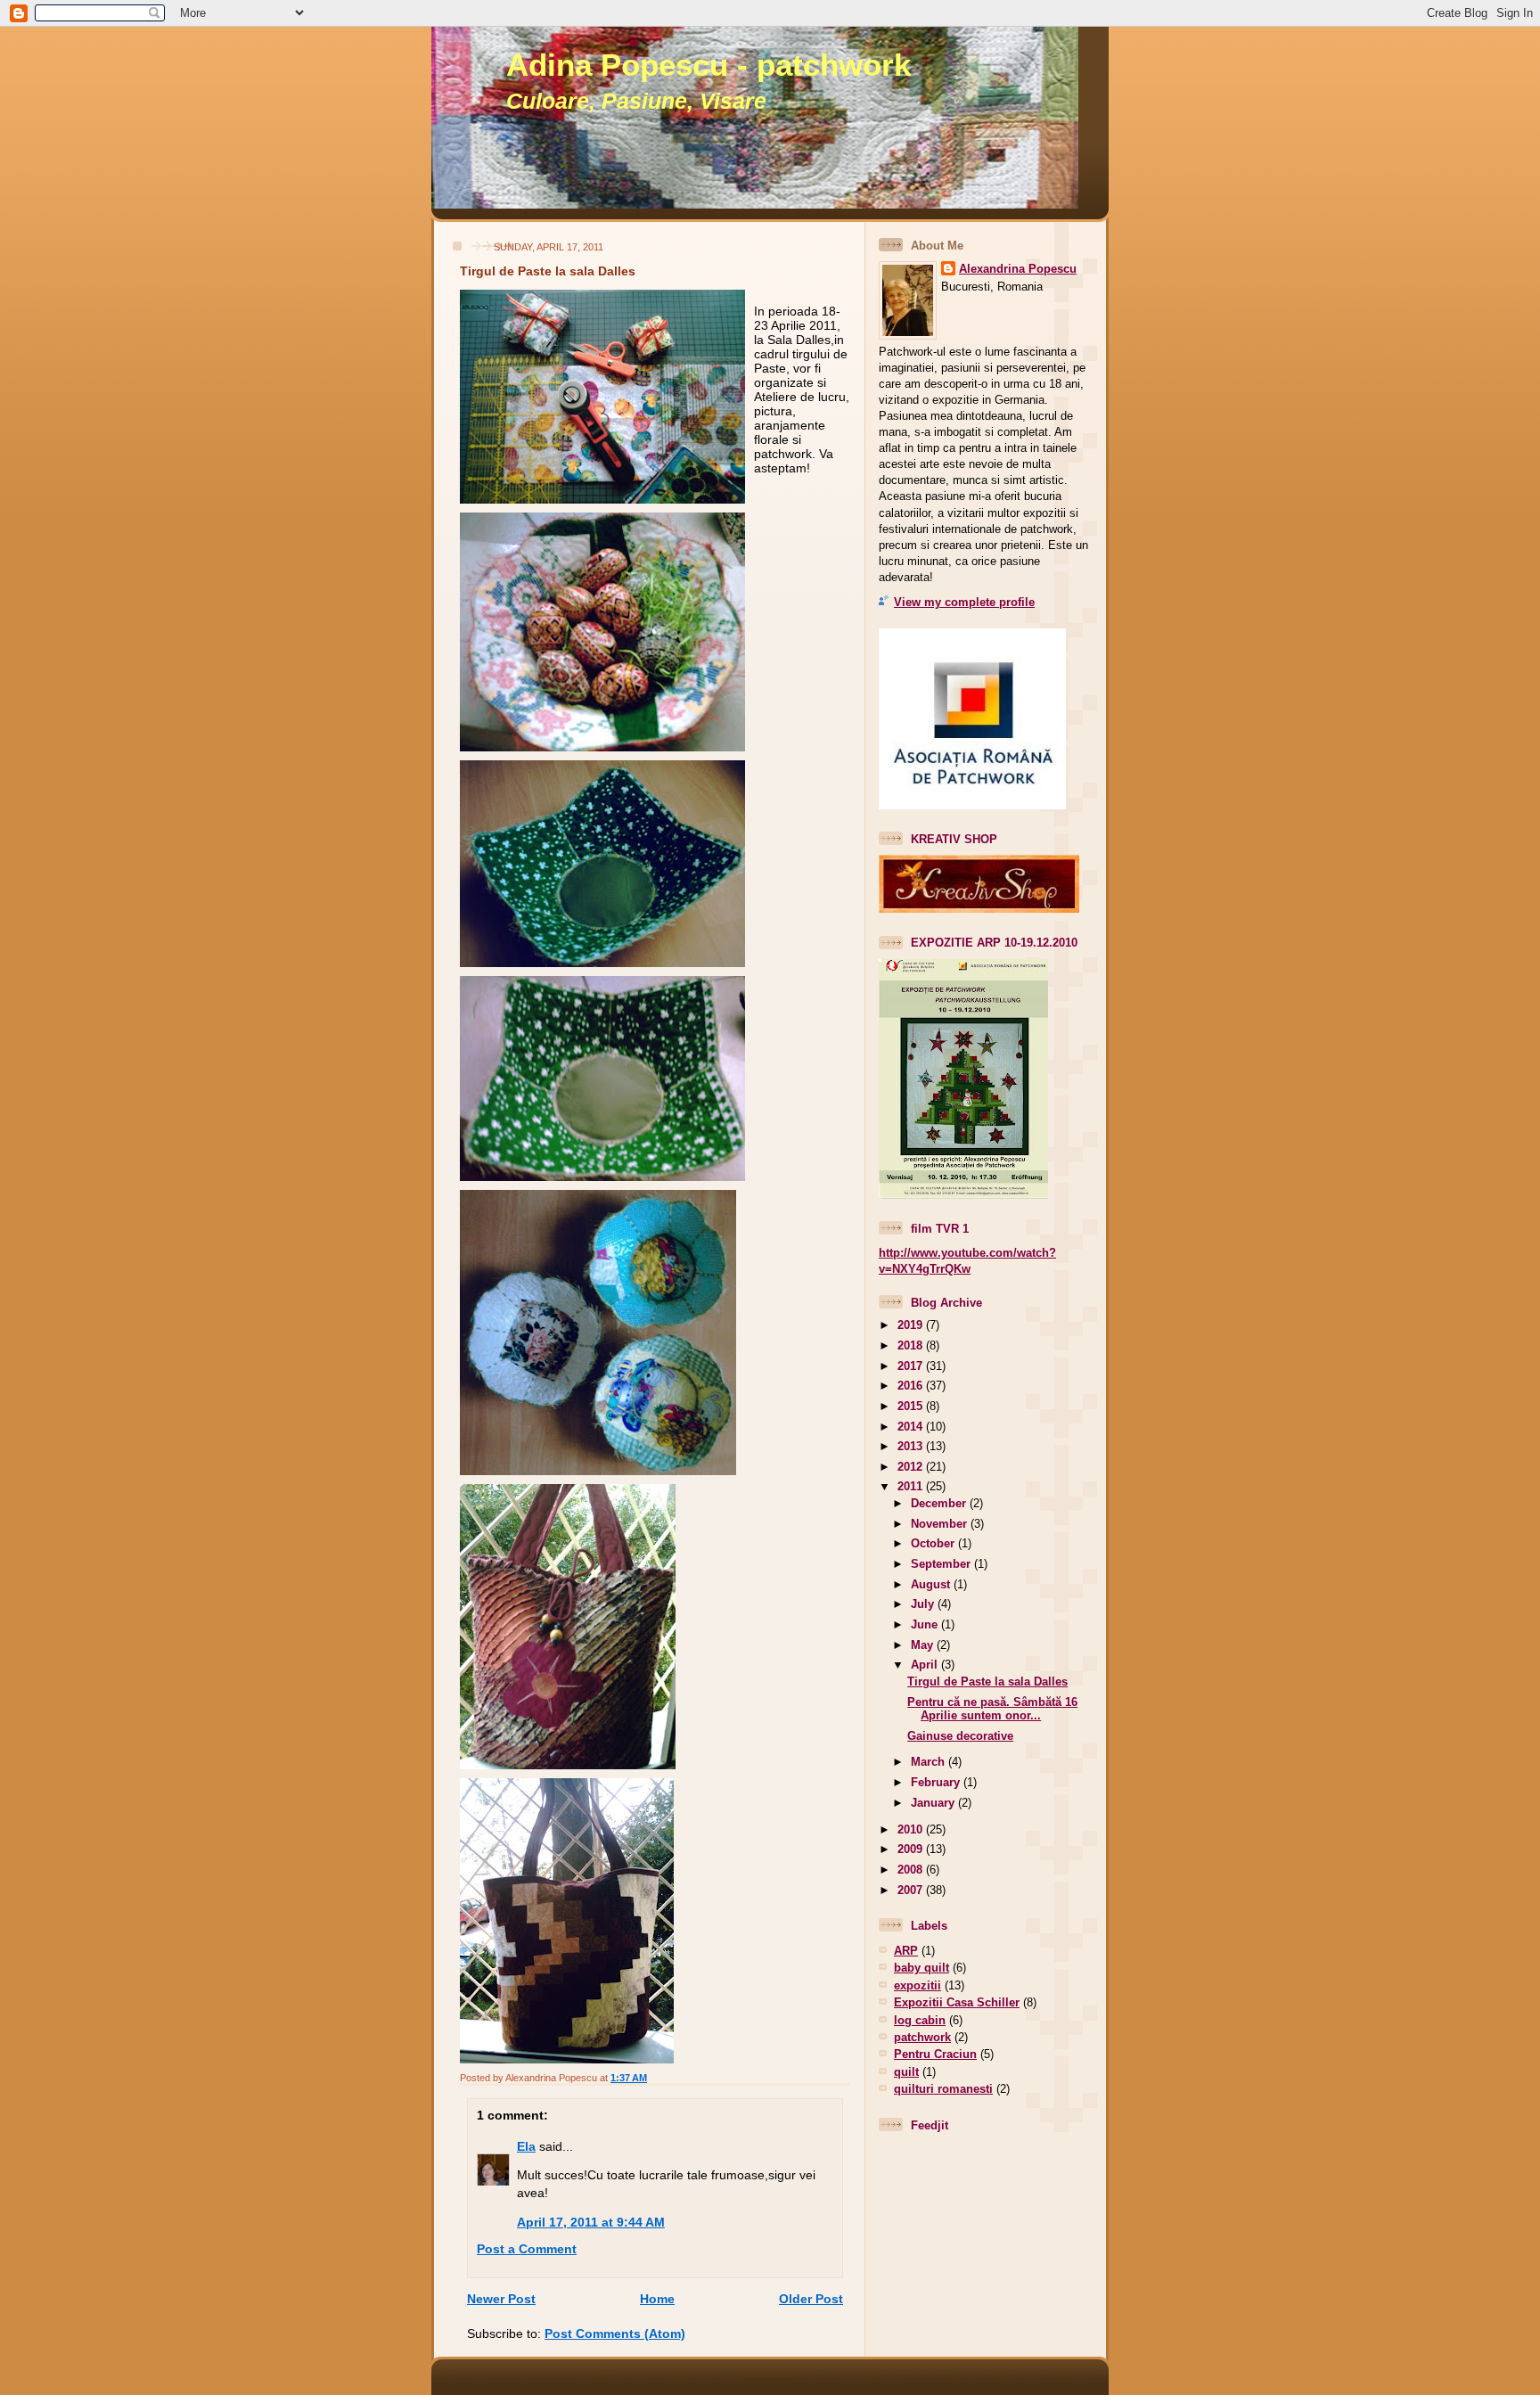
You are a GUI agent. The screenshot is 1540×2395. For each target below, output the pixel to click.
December (940, 1503)
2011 (912, 1486)
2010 (912, 1829)
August (932, 1584)
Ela (526, 2146)
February (937, 1782)
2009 (912, 1849)
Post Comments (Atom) (615, 2333)
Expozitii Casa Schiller (957, 2002)
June (926, 1624)
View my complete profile (964, 602)
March (930, 1762)
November (941, 1524)
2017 (912, 1366)
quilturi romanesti (943, 2089)
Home (657, 2299)
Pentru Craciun (935, 2054)
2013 (912, 1446)
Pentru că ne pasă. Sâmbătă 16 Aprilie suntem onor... (992, 1709)
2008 (912, 1870)
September (942, 1564)
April (926, 1665)
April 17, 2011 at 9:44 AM (591, 2222)
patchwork (922, 2037)
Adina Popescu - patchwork (709, 65)
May (924, 1645)
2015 (912, 1406)
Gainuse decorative (960, 1736)
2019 (912, 1325)
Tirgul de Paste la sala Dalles (548, 271)
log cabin (920, 2020)
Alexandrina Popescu (1018, 269)
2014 (912, 1427)
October (934, 1543)
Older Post (811, 2299)
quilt (906, 2072)
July (924, 1604)
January (934, 1803)
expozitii (917, 1985)
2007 (912, 1890)
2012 (912, 1467)
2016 (912, 1386)
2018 (912, 1345)
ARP (906, 1951)
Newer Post (501, 2299)
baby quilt (922, 1968)
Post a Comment (527, 2249)
